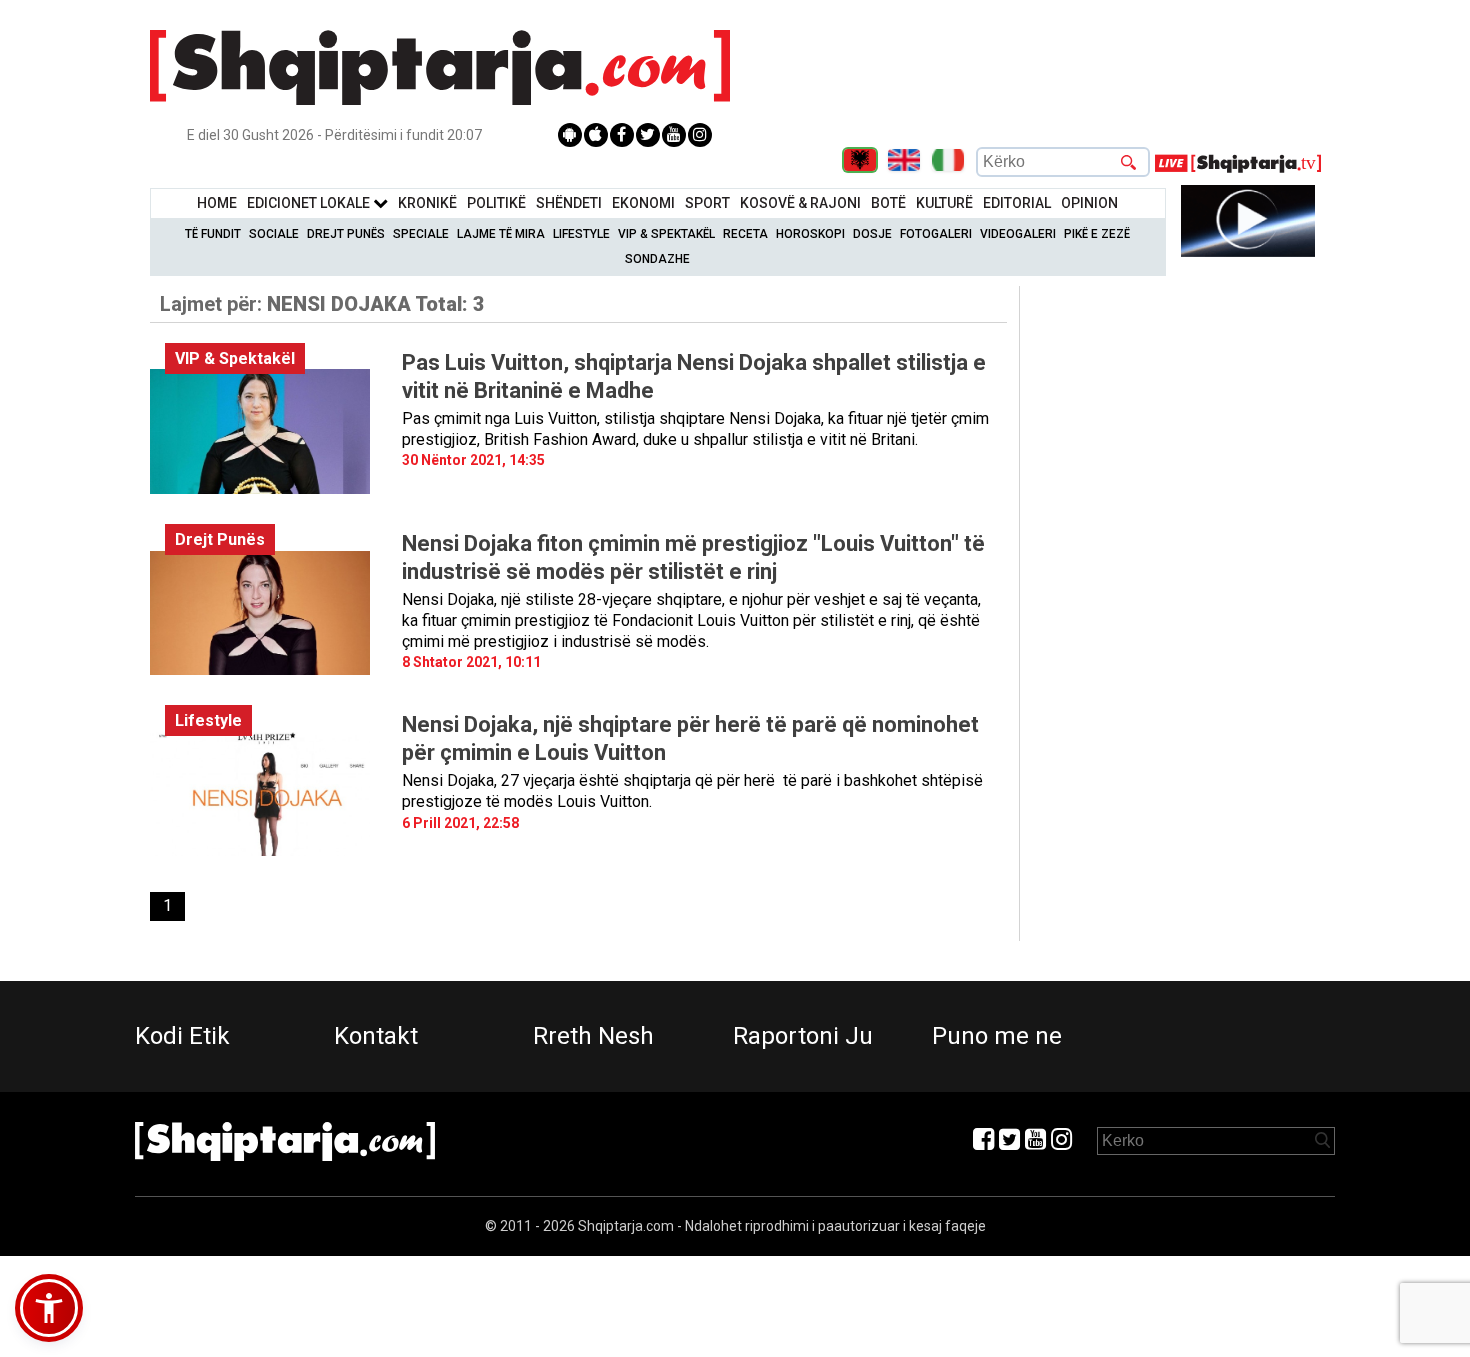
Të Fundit (213, 234)
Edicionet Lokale (310, 203)
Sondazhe (657, 259)
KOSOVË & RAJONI (800, 203)
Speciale (421, 234)
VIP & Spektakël (666, 234)
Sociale (274, 234)
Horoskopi (810, 234)
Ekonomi (643, 203)
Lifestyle (581, 234)
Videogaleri (1018, 234)
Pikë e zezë (1097, 234)
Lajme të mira (501, 234)
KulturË (944, 203)
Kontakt (376, 1036)
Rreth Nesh (593, 1036)
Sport (707, 203)
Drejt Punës (346, 234)
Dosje (872, 234)
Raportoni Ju (803, 1036)
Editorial (1017, 203)
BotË (888, 203)
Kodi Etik (182, 1036)
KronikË (427, 203)
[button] (49, 1308)
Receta (745, 234)
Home (217, 203)
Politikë (496, 203)
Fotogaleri (936, 234)
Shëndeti (569, 203)
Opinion (1089, 203)
